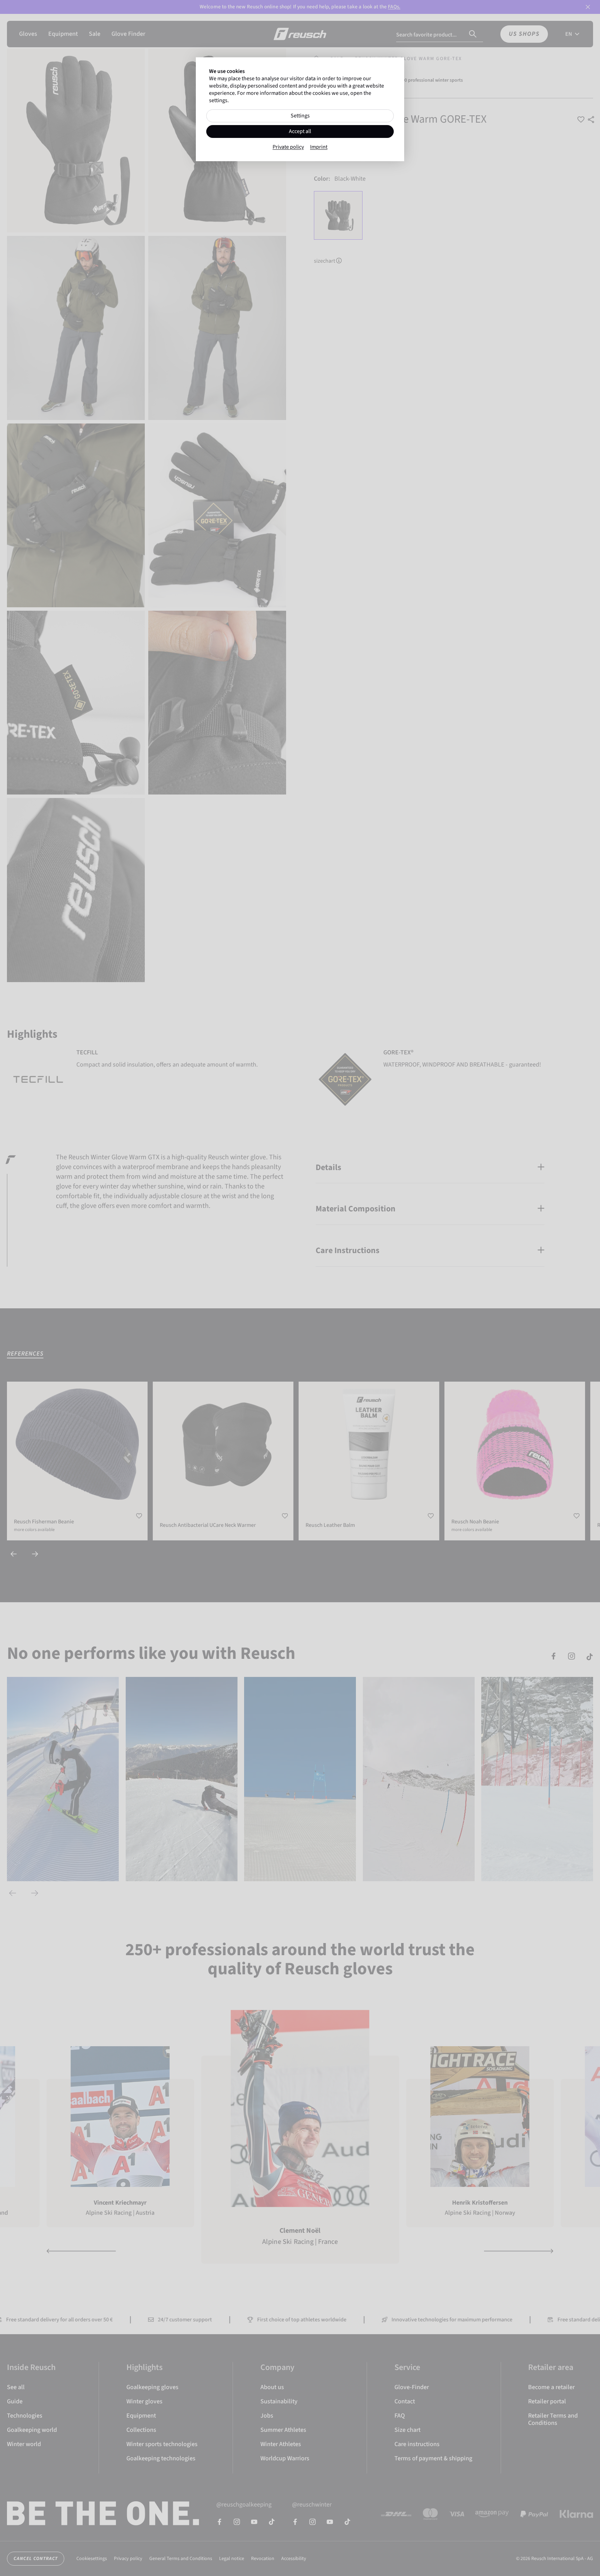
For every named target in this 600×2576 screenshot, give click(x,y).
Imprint (319, 147)
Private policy (288, 147)
